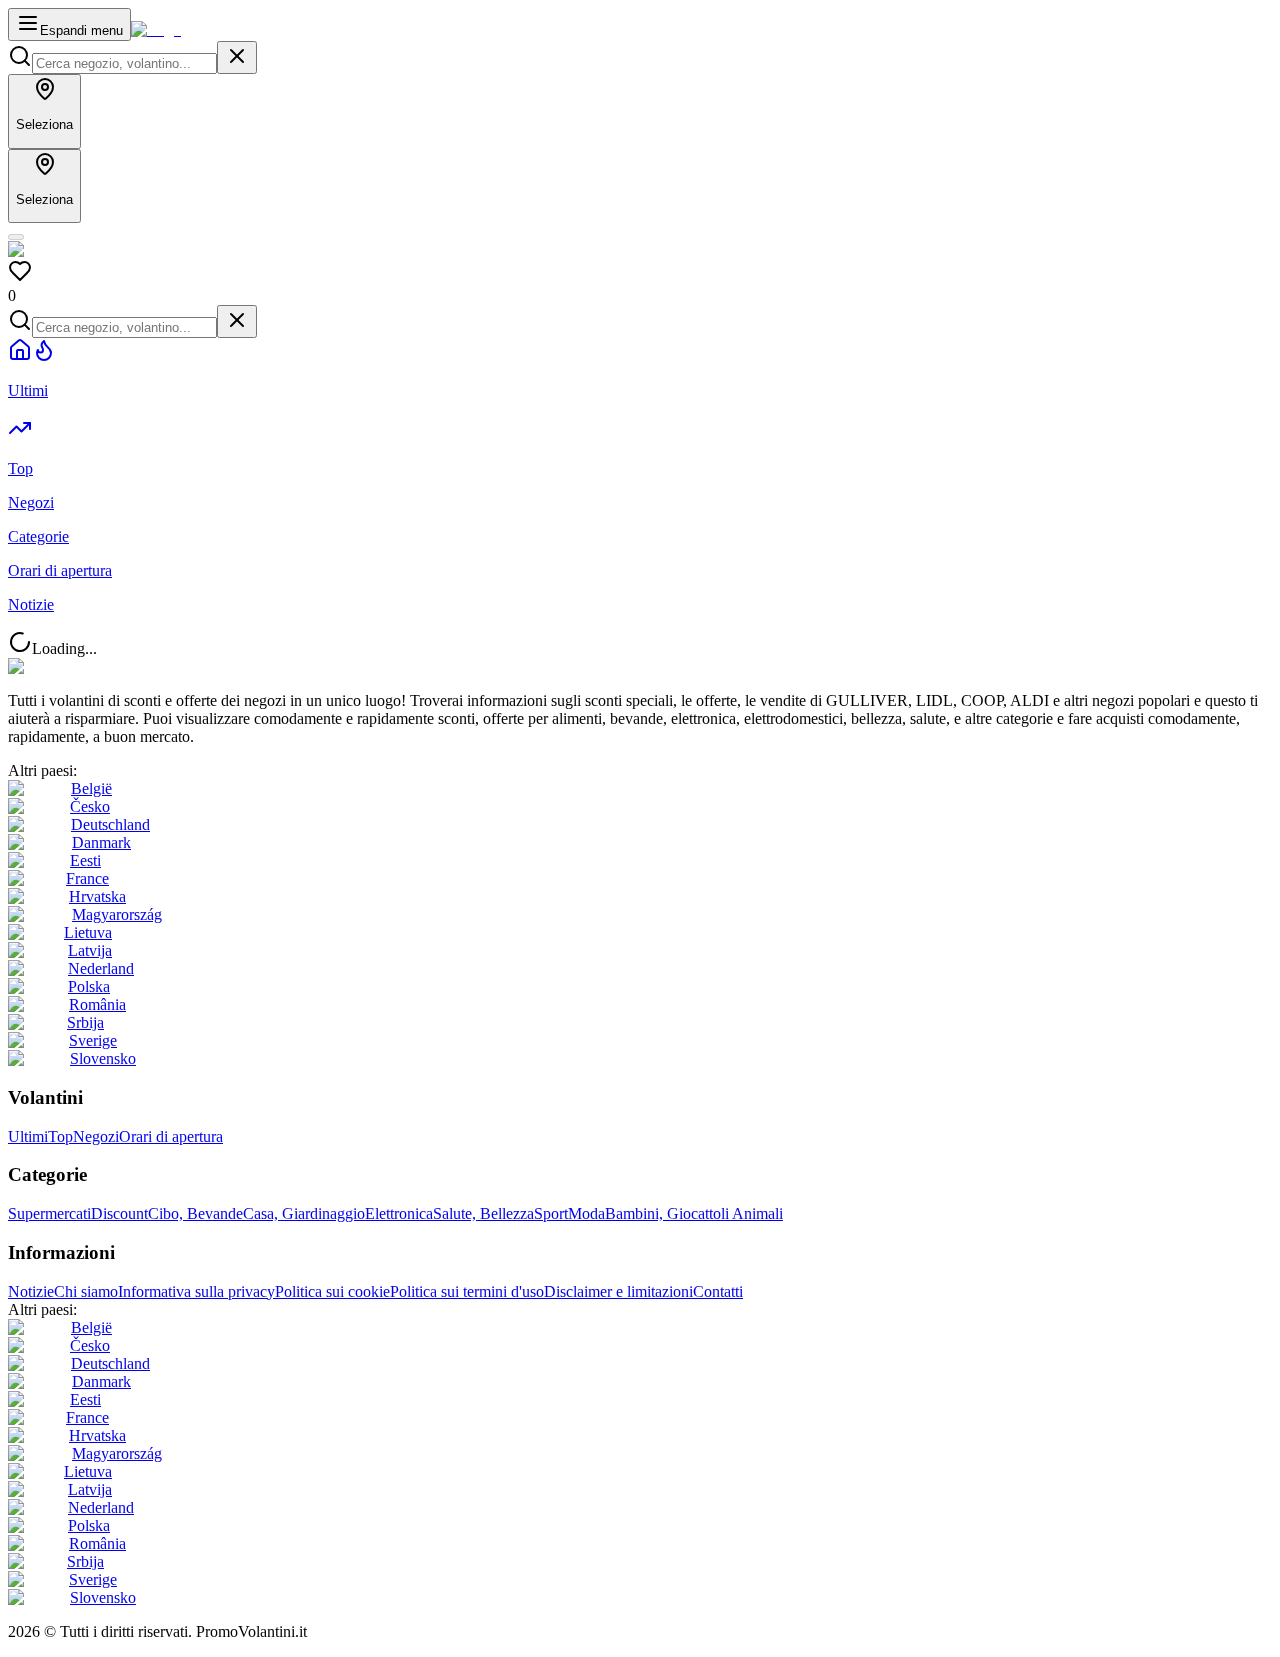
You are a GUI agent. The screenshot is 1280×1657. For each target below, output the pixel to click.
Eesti (85, 860)
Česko (90, 806)
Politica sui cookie (332, 1291)
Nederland (101, 968)
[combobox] (124, 63)
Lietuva (88, 932)
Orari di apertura (171, 1136)
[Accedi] (16, 237)
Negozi (96, 1136)
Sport (551, 1213)
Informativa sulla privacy (196, 1291)
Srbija (85, 1022)
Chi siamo (86, 1291)
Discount (119, 1213)
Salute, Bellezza (483, 1213)
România (97, 1004)
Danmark (101, 842)
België (91, 788)
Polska (89, 986)
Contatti (718, 1291)
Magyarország (117, 914)
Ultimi (28, 1136)
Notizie (31, 1291)
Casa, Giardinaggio (304, 1213)
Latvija (90, 950)
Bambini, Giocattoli (668, 1213)
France (87, 878)
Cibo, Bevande (195, 1213)
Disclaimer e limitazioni (618, 1291)
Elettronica (399, 1213)
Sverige (93, 1040)
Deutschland (110, 824)
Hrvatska (97, 896)
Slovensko (103, 1058)
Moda (586, 1213)
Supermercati (49, 1213)
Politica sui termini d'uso (467, 1291)
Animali (757, 1213)
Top (60, 1136)
